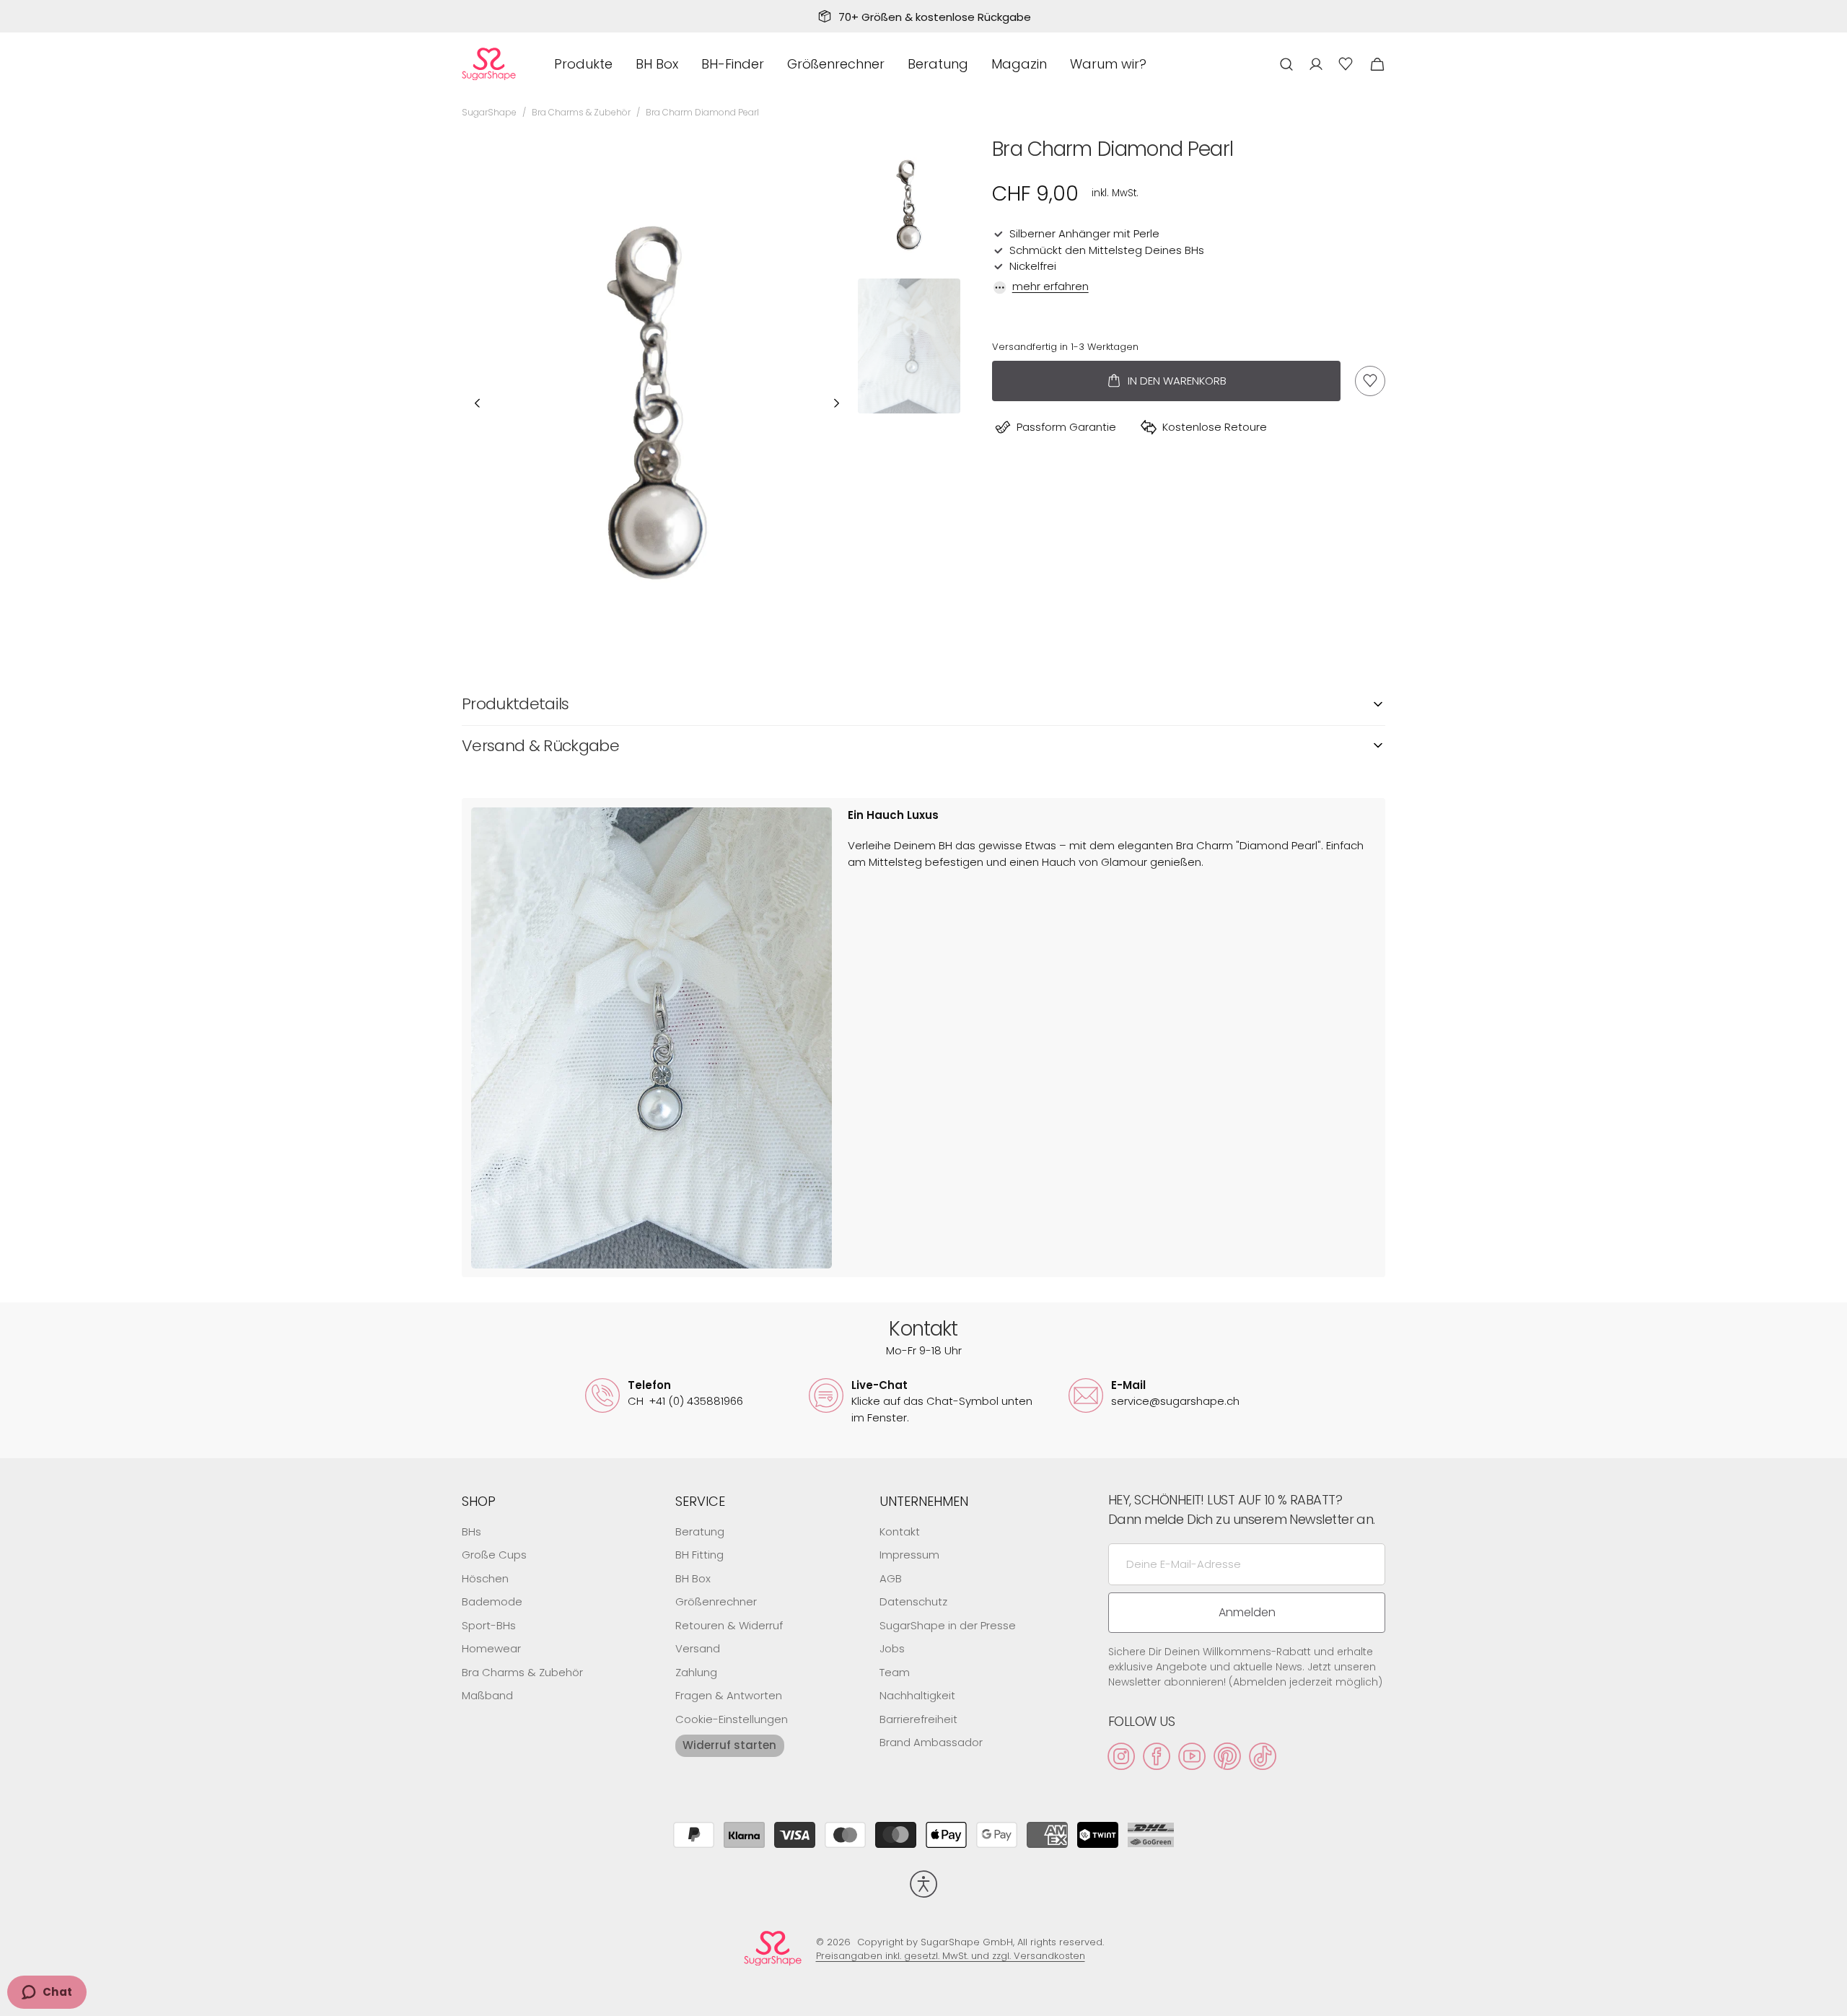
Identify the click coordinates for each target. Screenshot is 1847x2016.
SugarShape (489, 112)
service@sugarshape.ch (1175, 1401)
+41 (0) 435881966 (685, 1401)
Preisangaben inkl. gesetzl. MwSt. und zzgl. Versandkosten (951, 1956)
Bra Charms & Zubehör (581, 112)
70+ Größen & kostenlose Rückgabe (935, 17)
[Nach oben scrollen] (1830, 1999)
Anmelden (1247, 1612)
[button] (1286, 64)
